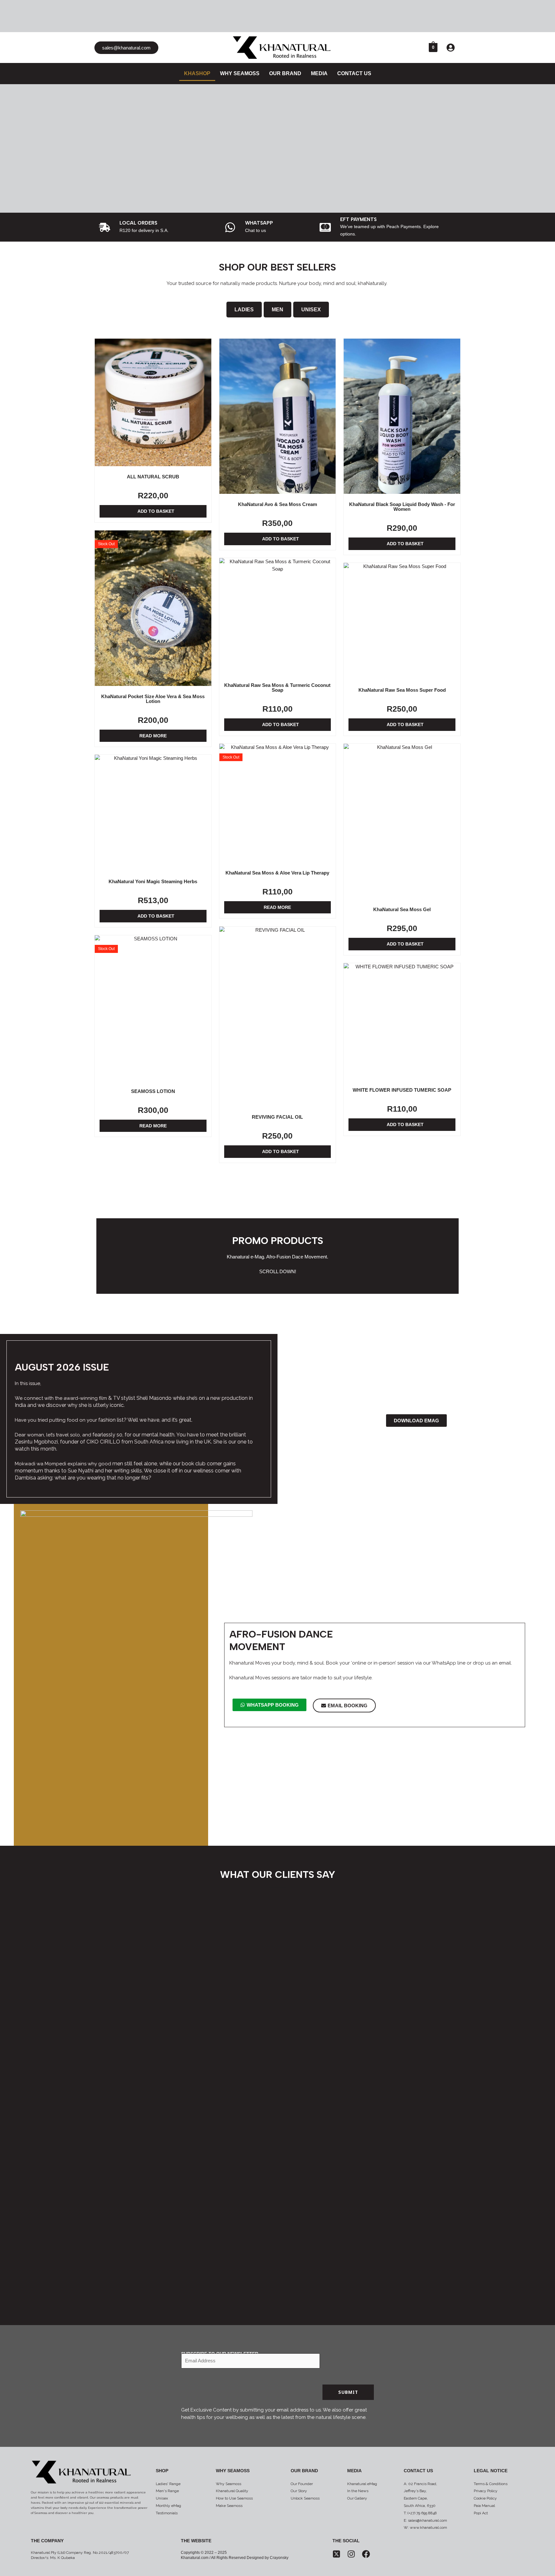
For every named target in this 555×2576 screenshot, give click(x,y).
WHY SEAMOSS (240, 73)
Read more (153, 736)
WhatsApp (259, 223)
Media (354, 2471)
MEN (277, 310)
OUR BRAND (285, 73)
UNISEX (311, 310)
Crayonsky (279, 2558)
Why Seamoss (233, 2471)
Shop (162, 2471)
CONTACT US (354, 73)
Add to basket (156, 511)
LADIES (244, 310)
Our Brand (304, 2471)
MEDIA (319, 73)
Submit (348, 2392)
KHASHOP (197, 73)
